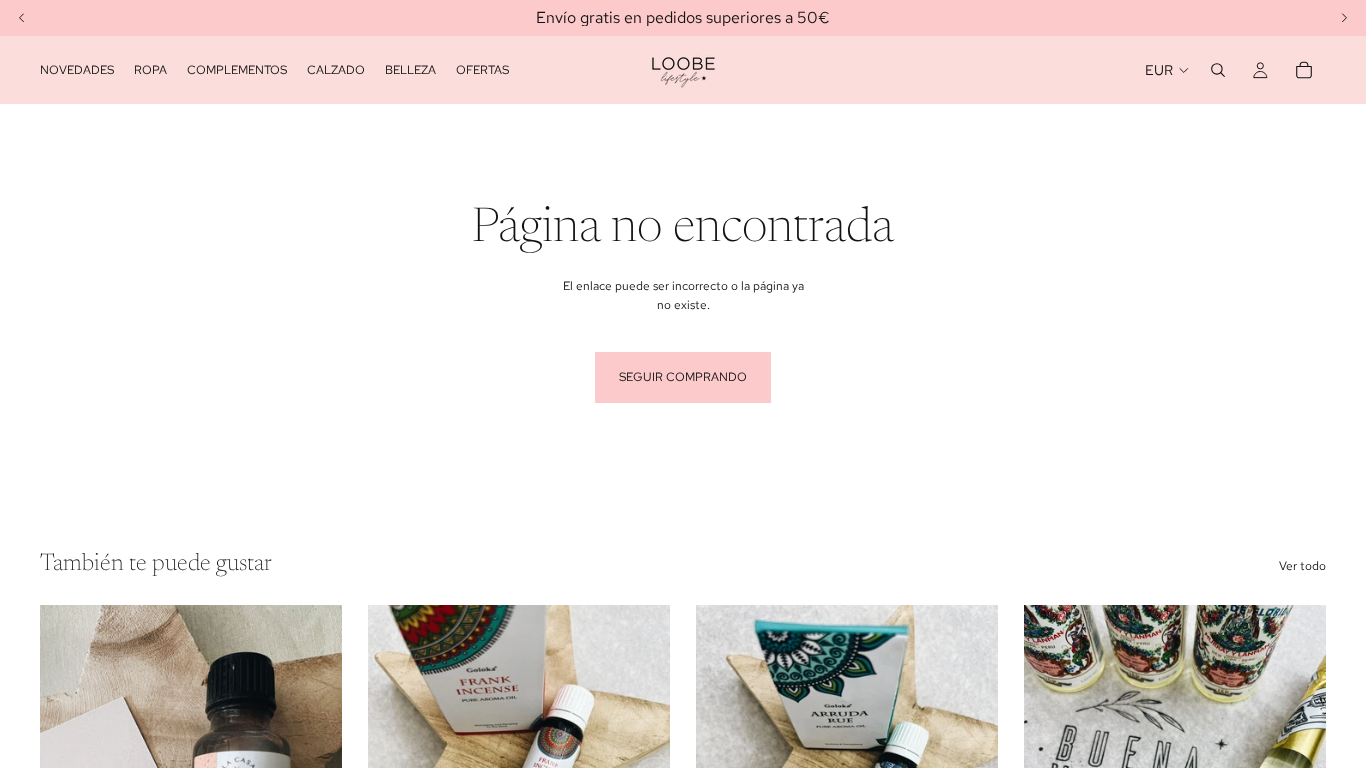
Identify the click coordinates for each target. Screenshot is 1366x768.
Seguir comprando (683, 377)
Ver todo (1302, 566)
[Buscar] (1218, 70)
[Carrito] (1304, 70)
